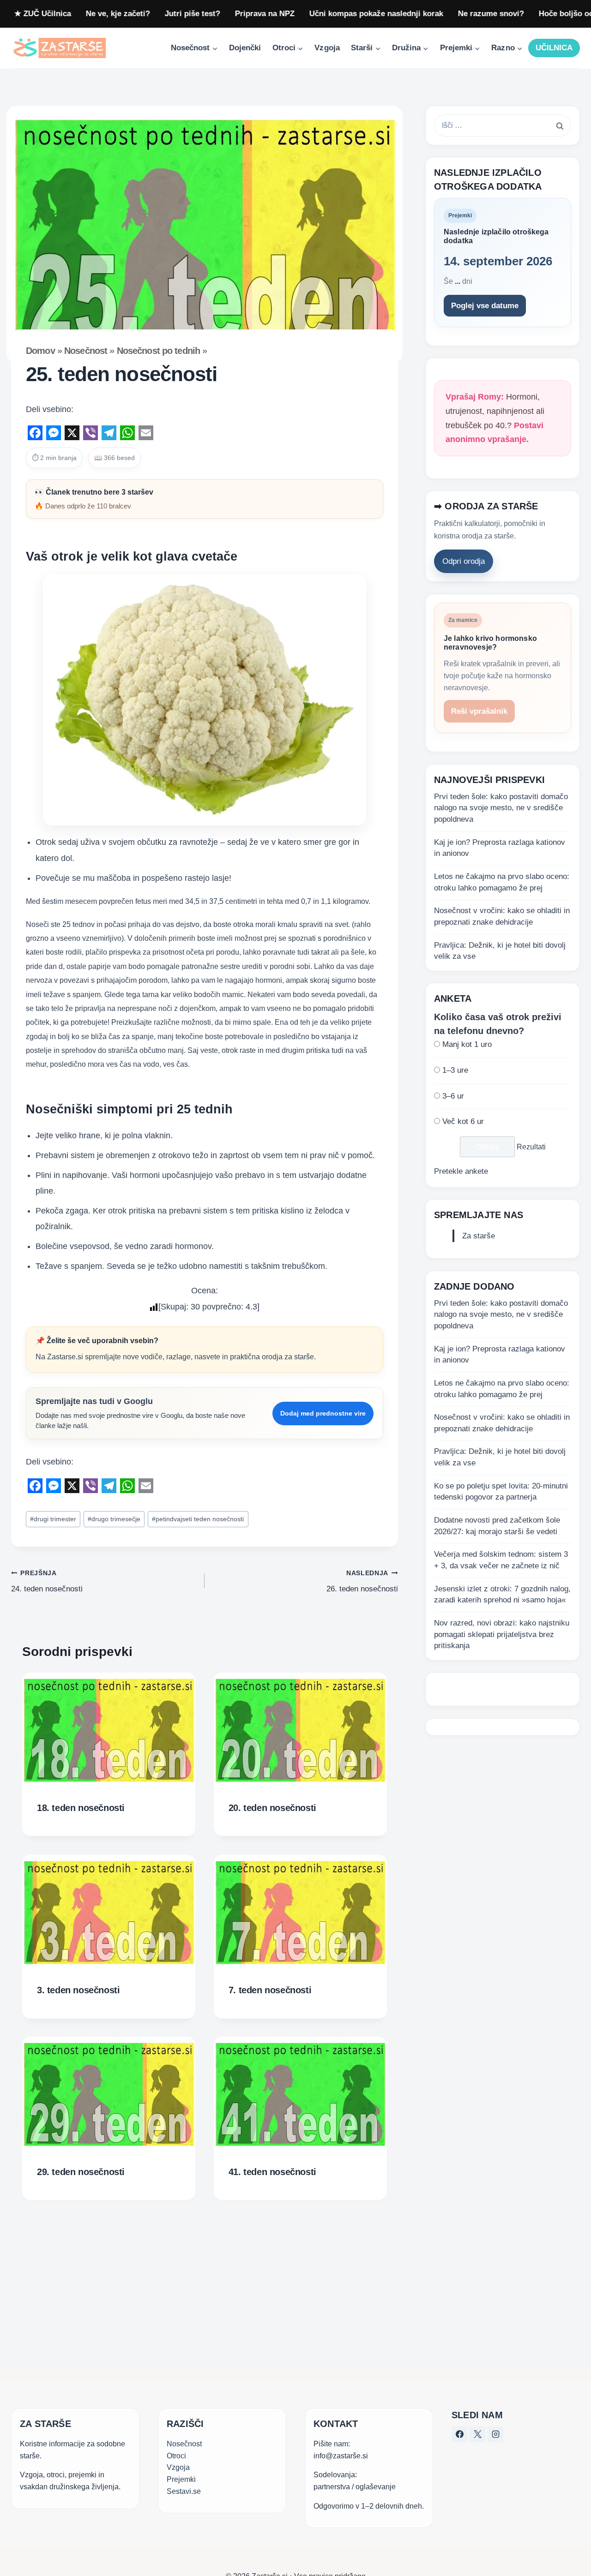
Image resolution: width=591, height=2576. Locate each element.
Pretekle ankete (461, 1172)
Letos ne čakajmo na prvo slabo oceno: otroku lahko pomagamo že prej (502, 883)
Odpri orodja (464, 562)
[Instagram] (495, 2434)
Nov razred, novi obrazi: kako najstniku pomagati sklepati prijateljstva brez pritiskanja (502, 1634)
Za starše (479, 1236)
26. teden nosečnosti (362, 1582)
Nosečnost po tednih (158, 351)
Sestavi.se (184, 2491)
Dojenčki (245, 48)
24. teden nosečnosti (47, 1582)
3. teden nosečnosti (78, 1990)
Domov (40, 351)
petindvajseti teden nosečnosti (198, 1519)
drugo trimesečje (114, 1519)
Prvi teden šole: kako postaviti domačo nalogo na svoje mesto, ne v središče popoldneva (501, 808)
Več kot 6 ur (463, 1122)
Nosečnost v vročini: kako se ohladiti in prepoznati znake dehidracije (502, 917)
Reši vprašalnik (479, 712)
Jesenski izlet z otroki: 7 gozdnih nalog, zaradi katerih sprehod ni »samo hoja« (502, 1595)
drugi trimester (53, 1519)
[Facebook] (459, 2434)
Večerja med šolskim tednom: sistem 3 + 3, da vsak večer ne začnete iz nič (501, 1560)
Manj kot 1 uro (467, 1045)
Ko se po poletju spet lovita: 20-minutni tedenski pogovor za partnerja (501, 1492)
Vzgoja (327, 48)
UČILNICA (554, 48)
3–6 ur (453, 1096)
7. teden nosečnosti (270, 1990)
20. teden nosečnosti (272, 1808)
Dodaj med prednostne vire (323, 1413)
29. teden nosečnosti (81, 2172)
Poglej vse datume (485, 306)
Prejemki (181, 2479)
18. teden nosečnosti (81, 1808)
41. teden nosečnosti (272, 2172)
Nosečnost (86, 351)
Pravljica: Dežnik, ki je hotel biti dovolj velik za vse (500, 951)
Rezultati (531, 1147)
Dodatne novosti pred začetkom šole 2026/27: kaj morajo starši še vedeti (497, 1526)
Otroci (176, 2455)
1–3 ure (455, 1071)
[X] (477, 2434)
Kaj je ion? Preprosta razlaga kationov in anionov (500, 848)
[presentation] (109, 1730)
